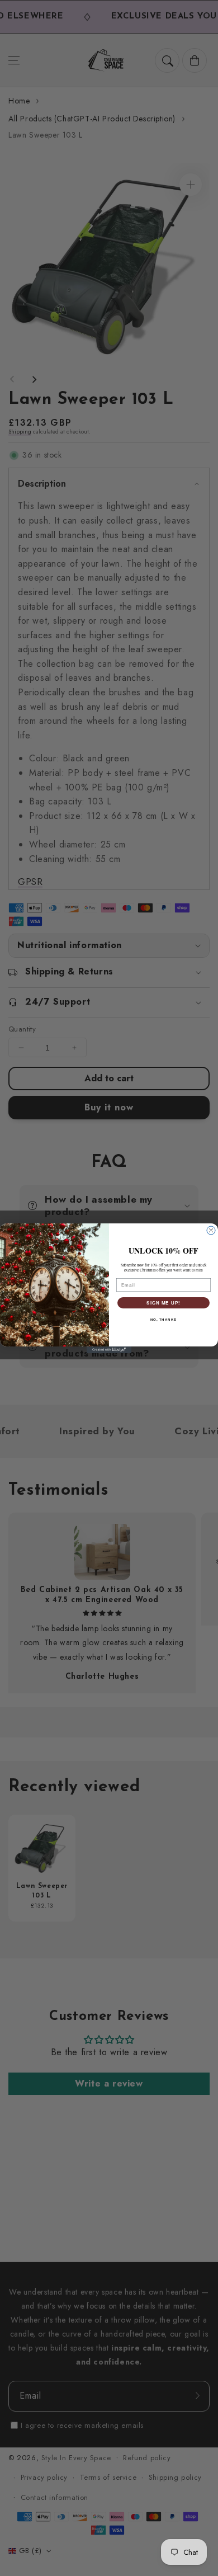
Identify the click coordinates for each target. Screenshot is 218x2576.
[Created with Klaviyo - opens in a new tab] (109, 1350)
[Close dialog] (211, 1230)
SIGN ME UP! (163, 1303)
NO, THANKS (164, 1319)
